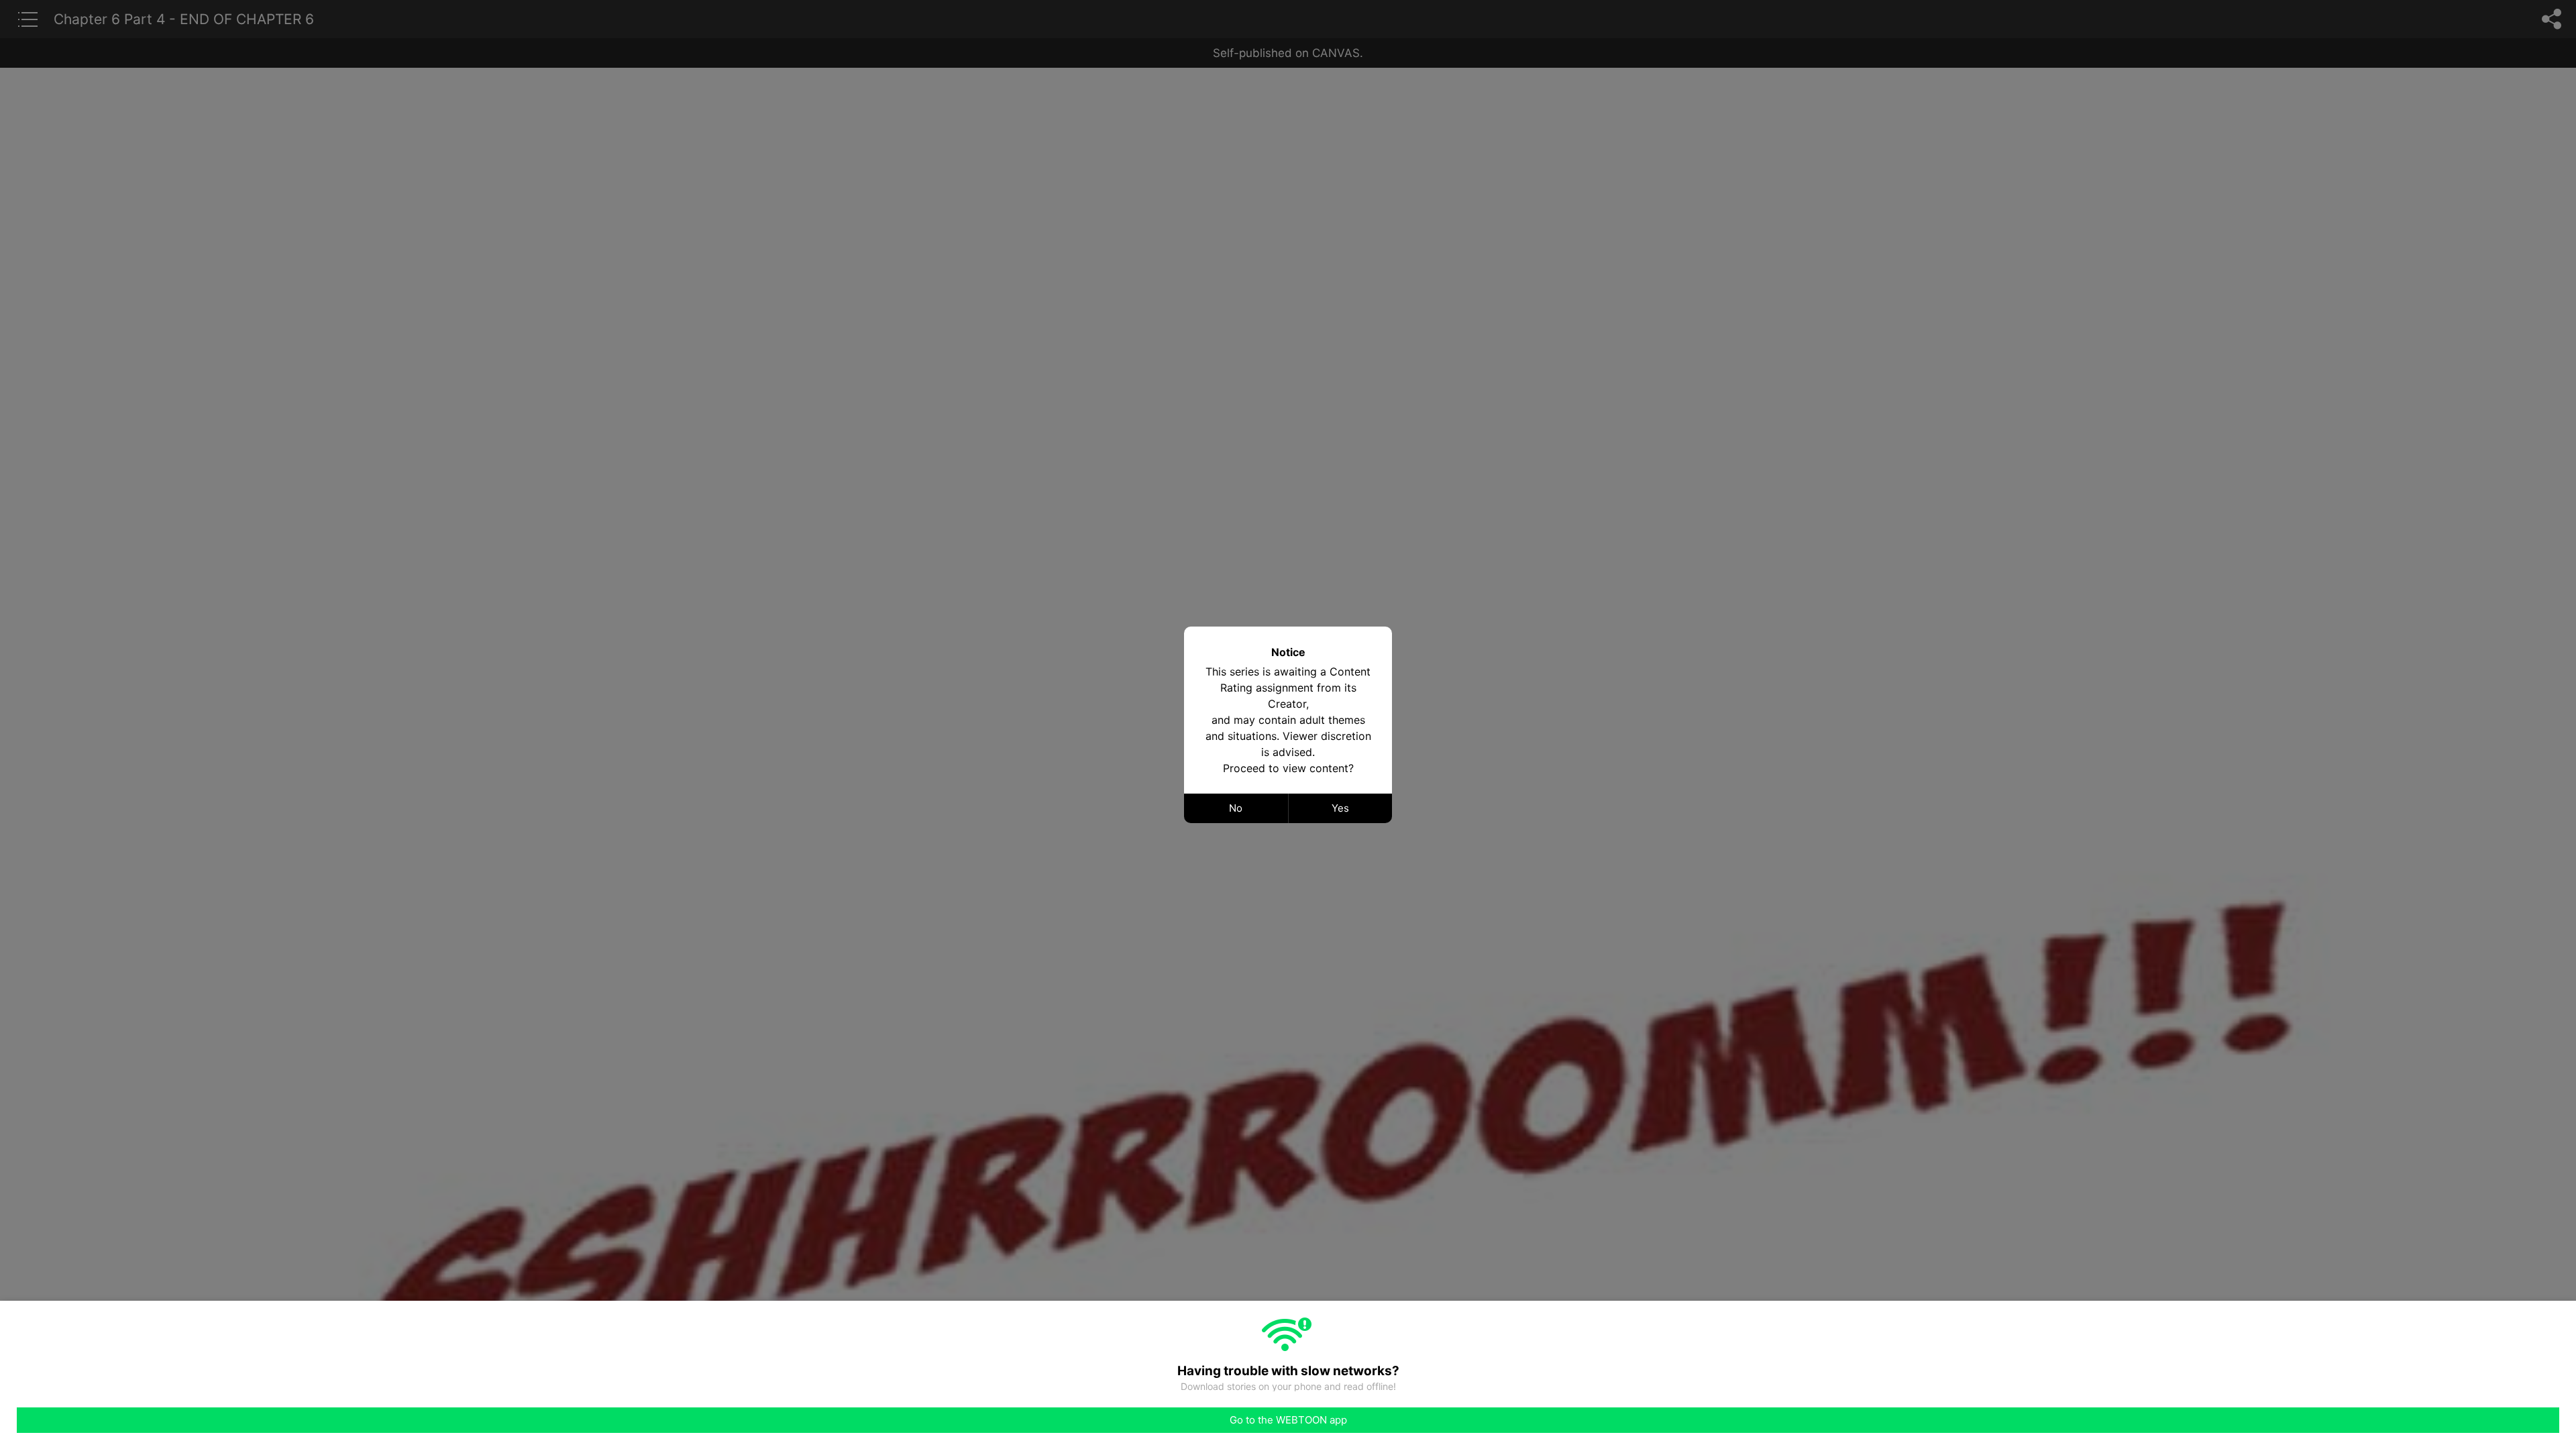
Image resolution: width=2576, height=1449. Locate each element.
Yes (1340, 808)
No (1236, 808)
